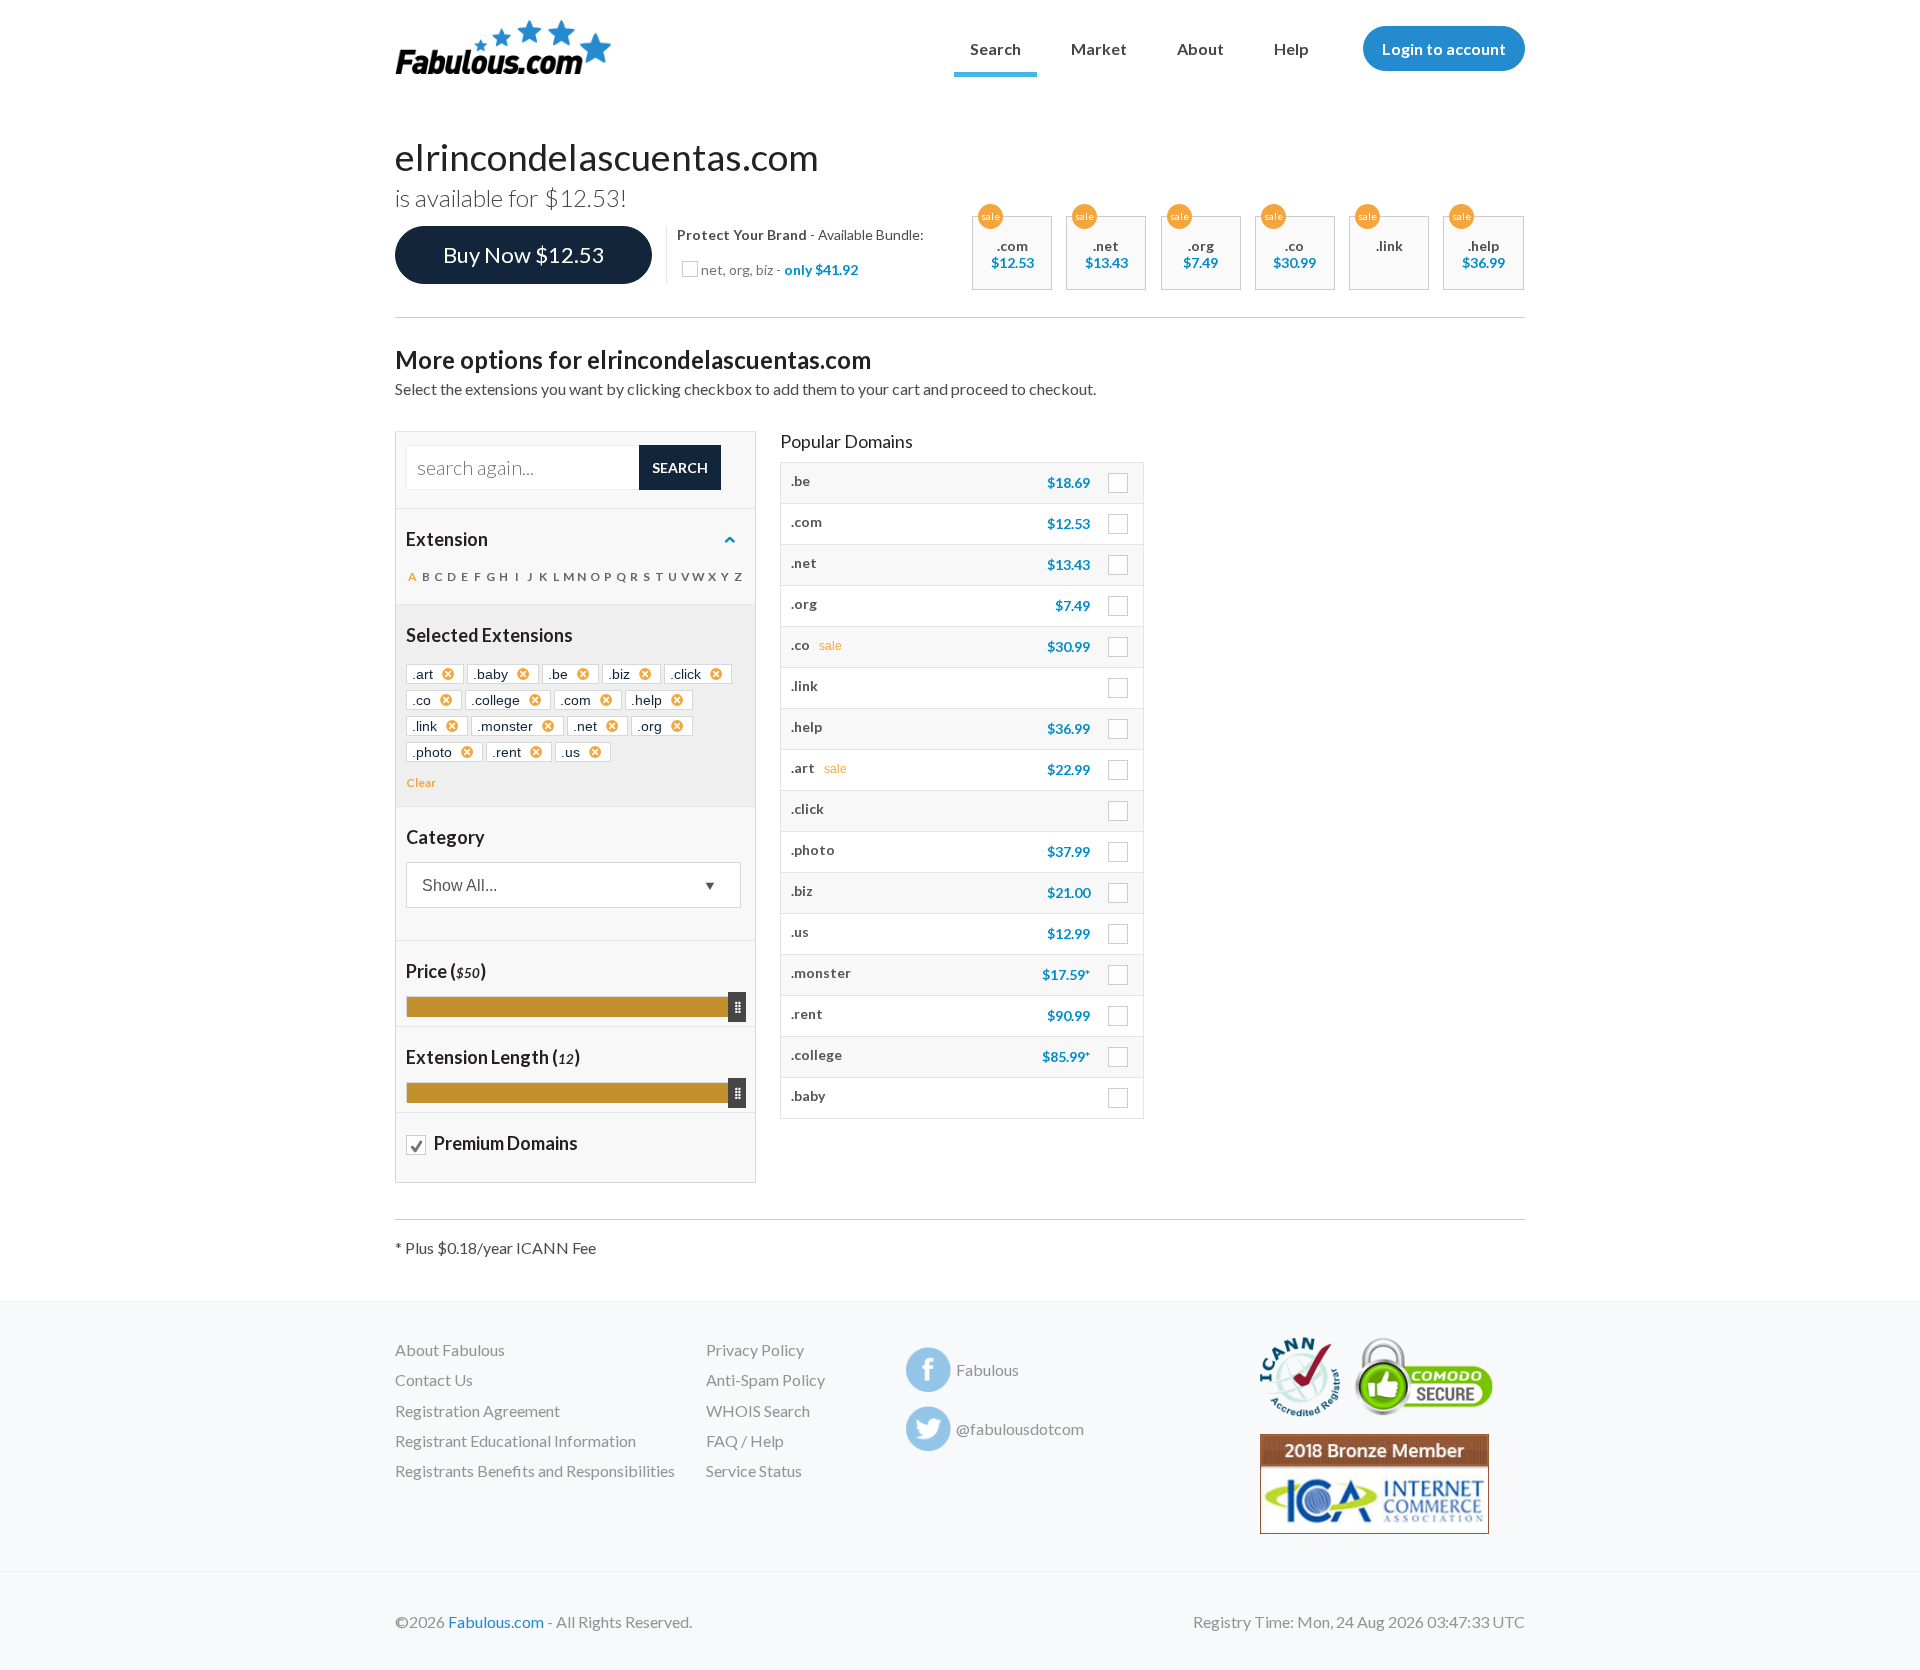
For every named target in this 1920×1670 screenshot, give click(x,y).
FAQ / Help (745, 1440)
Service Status (754, 1470)
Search (995, 48)
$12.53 (1012, 262)
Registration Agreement (477, 1410)
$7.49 (1200, 262)
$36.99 (1483, 262)
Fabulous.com (496, 1621)
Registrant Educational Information (515, 1440)
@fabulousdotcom (1020, 1428)
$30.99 (1294, 262)
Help (1291, 48)
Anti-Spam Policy (765, 1379)
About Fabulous (450, 1349)
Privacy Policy (755, 1349)
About (1200, 48)
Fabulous (987, 1369)
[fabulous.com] (503, 48)
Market (1099, 48)
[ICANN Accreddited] (1299, 1380)
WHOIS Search (758, 1410)
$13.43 (1106, 262)
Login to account (1444, 48)
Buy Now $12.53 (524, 254)
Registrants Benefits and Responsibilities (535, 1470)
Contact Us (434, 1379)
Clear (421, 782)
